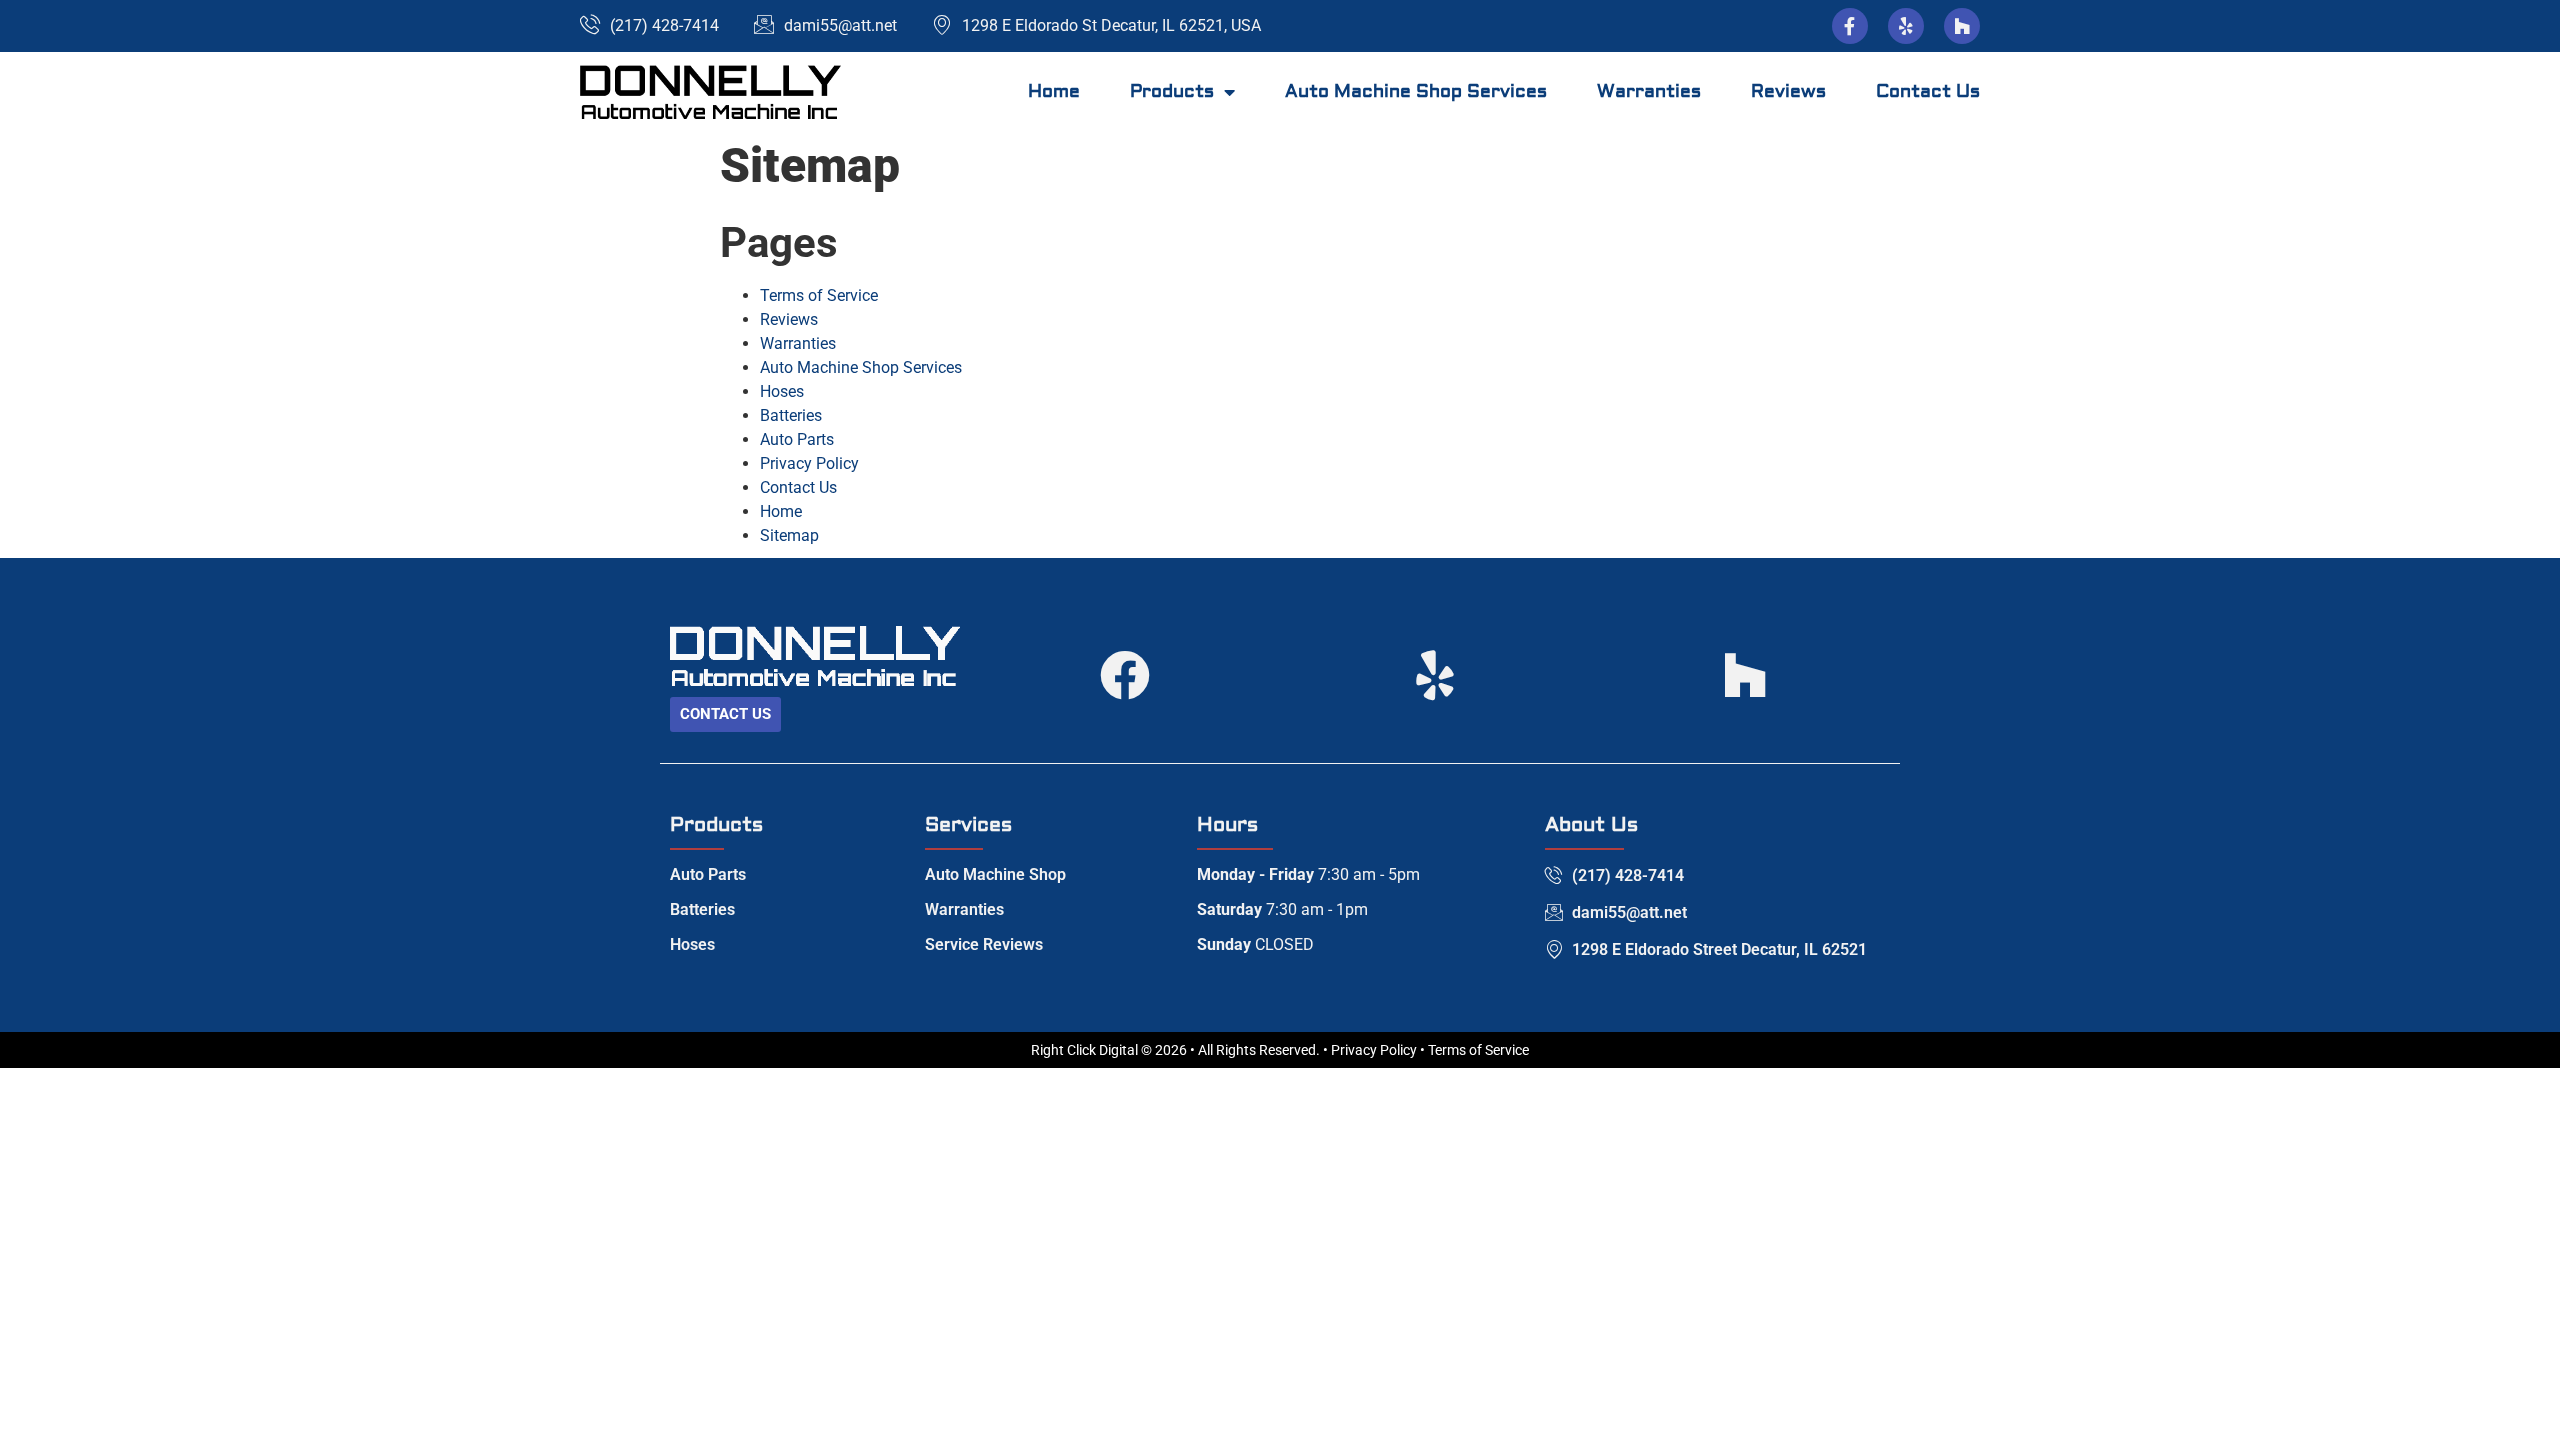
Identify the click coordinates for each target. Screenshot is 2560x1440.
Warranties (1649, 91)
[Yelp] (1906, 26)
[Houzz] (1962, 26)
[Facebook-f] (1850, 26)
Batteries (791, 415)
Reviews (1788, 91)
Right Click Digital (1084, 1050)
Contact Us (1928, 91)
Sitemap (789, 535)
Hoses (782, 391)
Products (1172, 91)
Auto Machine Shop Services (1416, 91)
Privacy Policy (809, 463)
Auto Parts (797, 439)
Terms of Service (819, 295)
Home (1054, 91)
